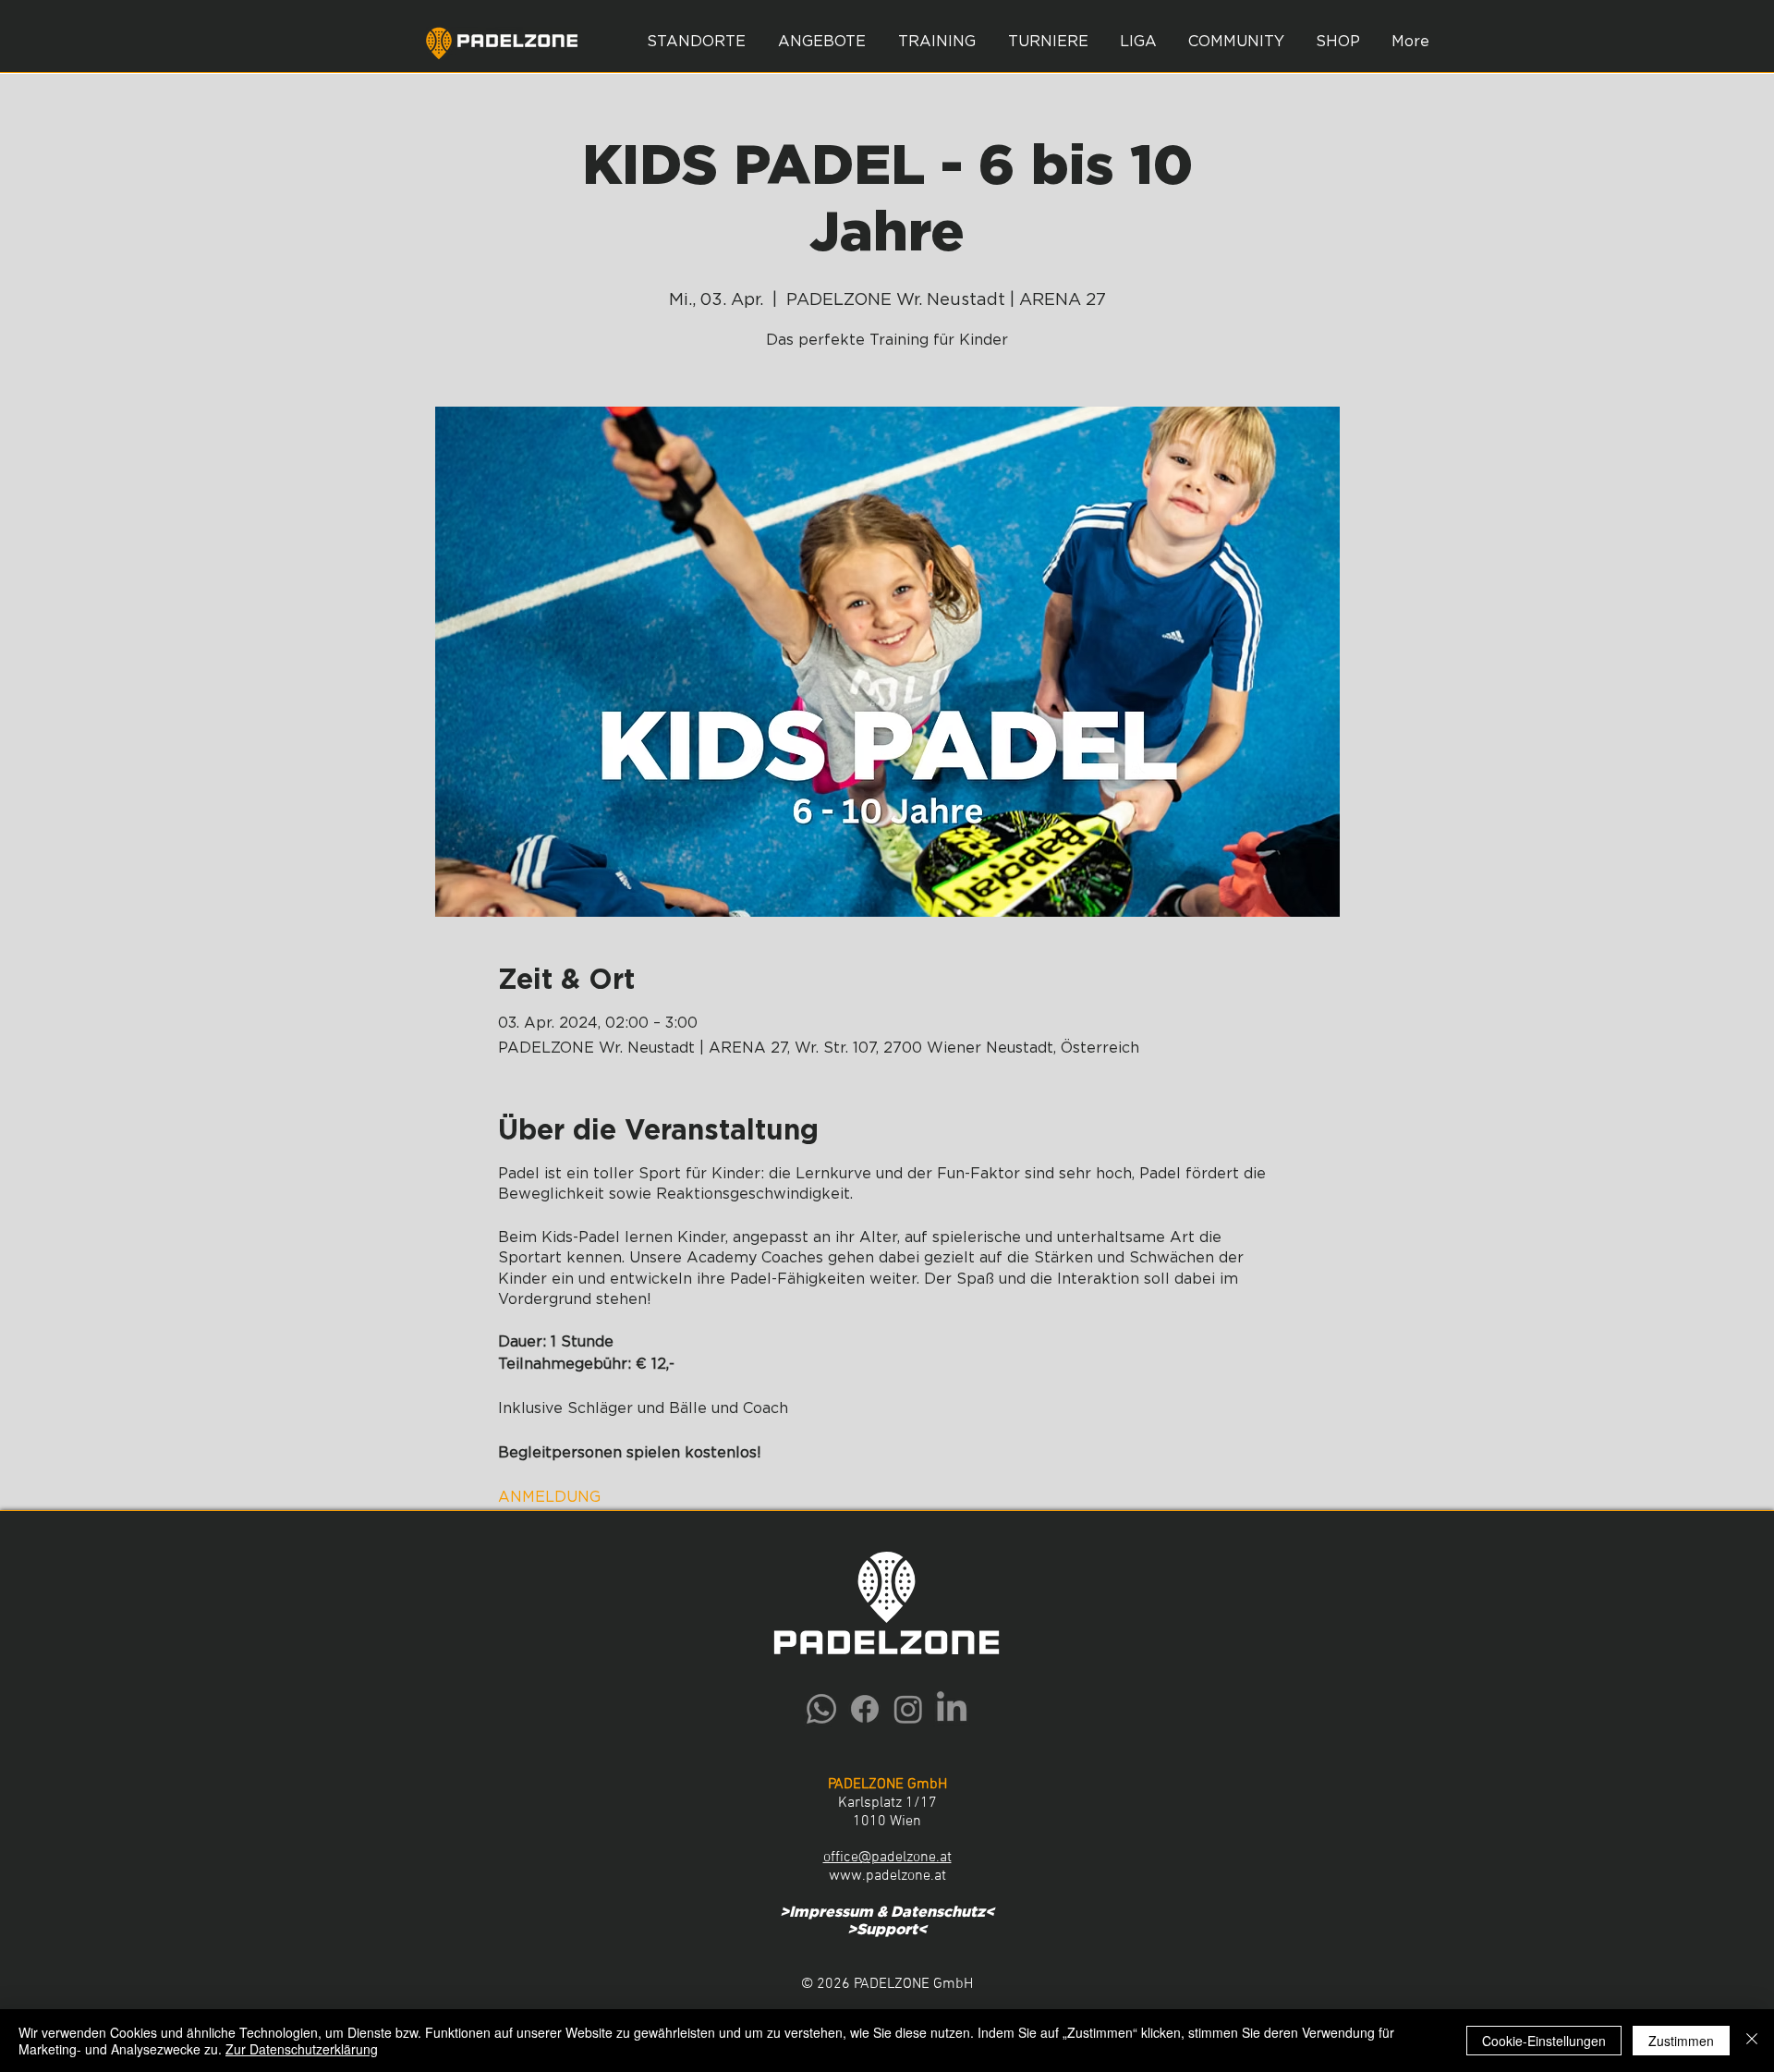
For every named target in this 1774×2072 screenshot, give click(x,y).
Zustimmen (1681, 2041)
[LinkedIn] (952, 1709)
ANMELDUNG (549, 1497)
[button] (821, 42)
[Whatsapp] (821, 1709)
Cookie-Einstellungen (1544, 2041)
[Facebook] (865, 1709)
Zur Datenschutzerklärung (302, 2049)
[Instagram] (908, 1709)
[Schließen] (1752, 2041)
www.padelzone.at (887, 1876)
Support (887, 1930)
